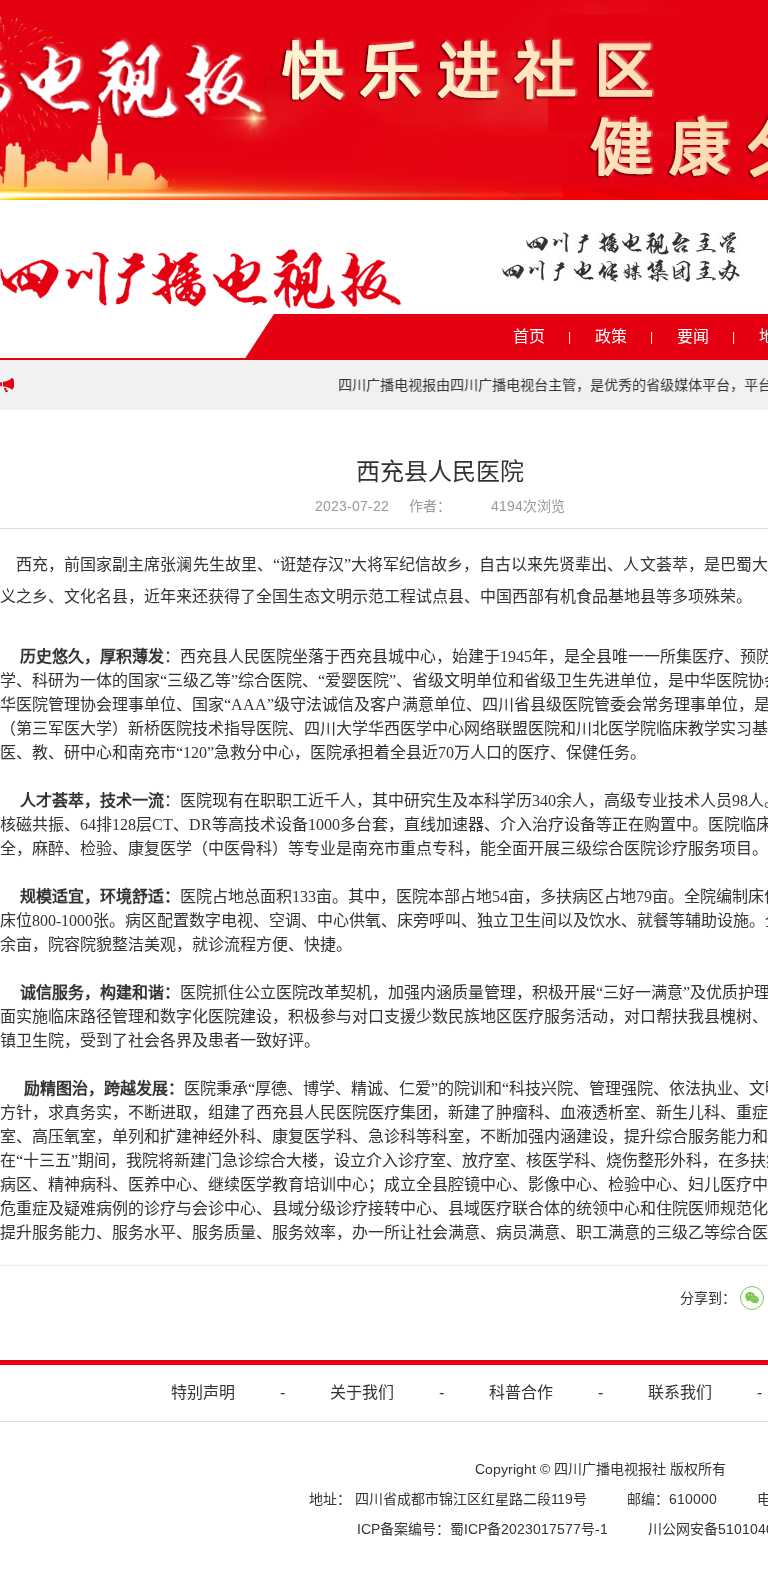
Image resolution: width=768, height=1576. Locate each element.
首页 (529, 336)
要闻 (693, 336)
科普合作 (521, 1392)
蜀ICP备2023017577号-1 (529, 1529)
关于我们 (362, 1392)
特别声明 (203, 1392)
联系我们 (680, 1392)
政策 (611, 336)
